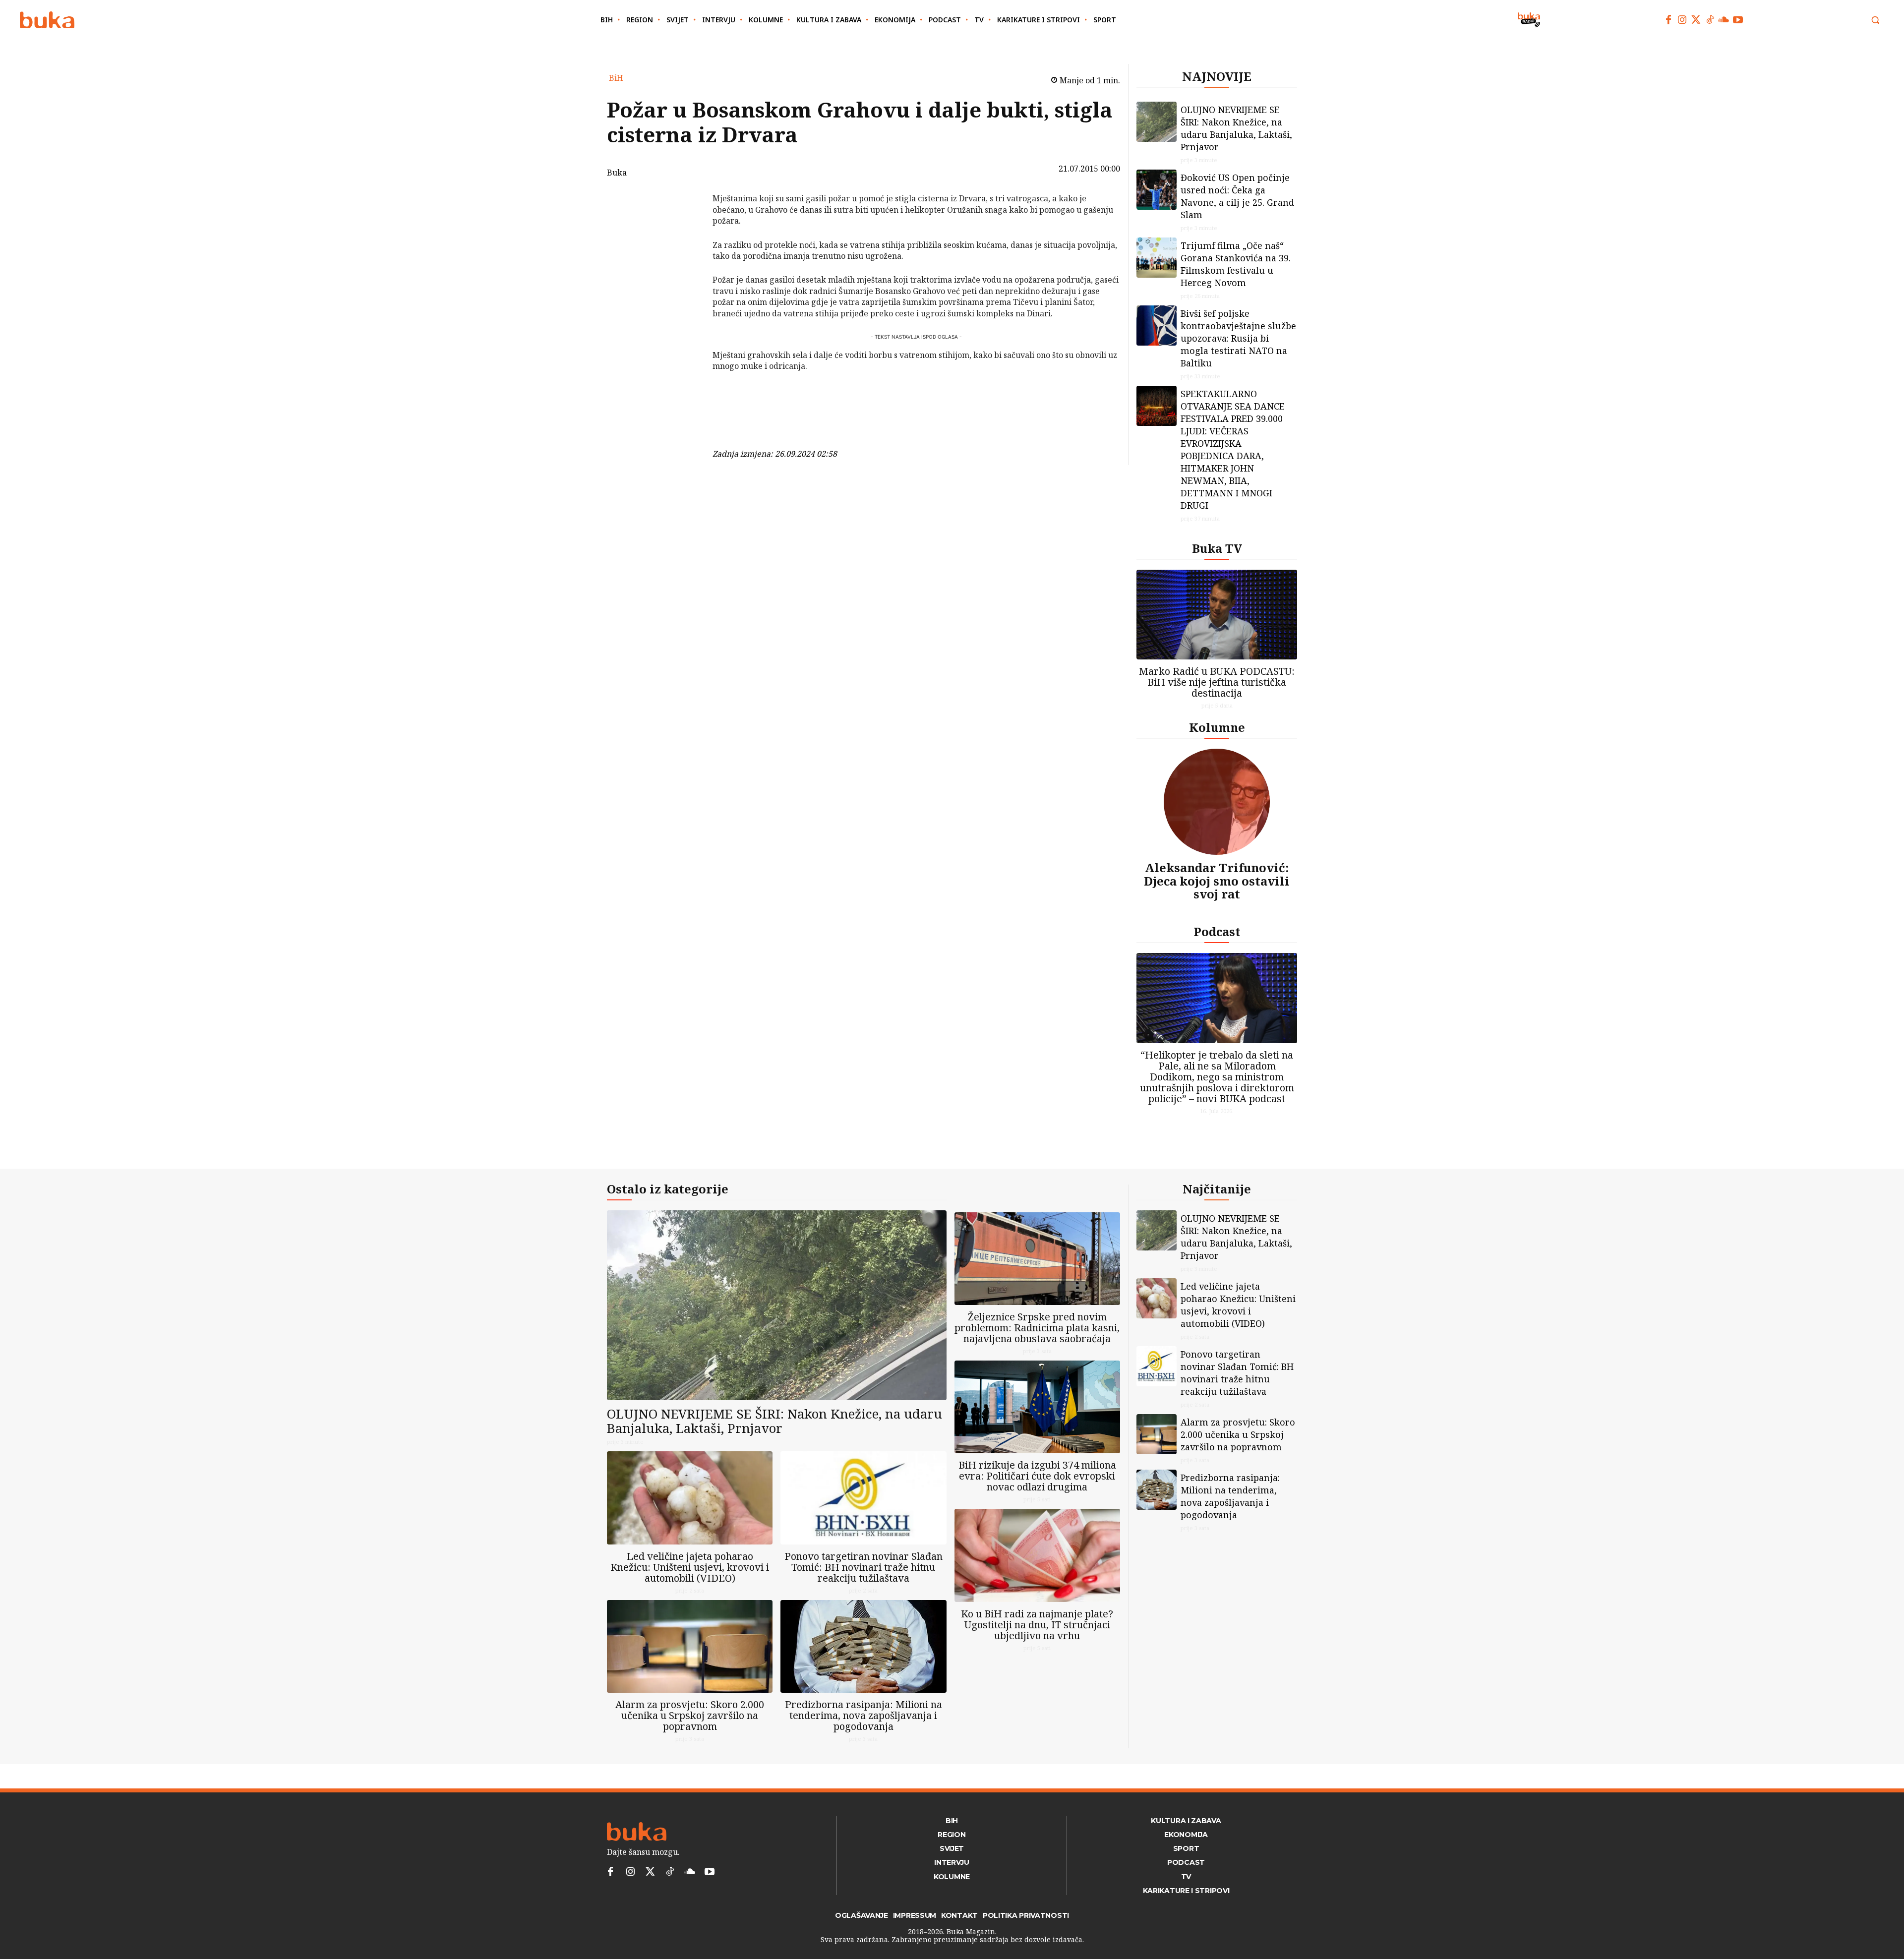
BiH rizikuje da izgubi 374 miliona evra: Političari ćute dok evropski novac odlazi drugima (1037, 1476)
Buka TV (1217, 548)
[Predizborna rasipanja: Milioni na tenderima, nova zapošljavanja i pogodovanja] (863, 1646)
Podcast (1217, 931)
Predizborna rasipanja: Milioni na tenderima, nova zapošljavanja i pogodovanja (863, 1715)
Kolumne (1217, 727)
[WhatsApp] (687, 273)
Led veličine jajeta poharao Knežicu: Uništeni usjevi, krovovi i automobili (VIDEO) (690, 1567)
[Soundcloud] (1724, 20)
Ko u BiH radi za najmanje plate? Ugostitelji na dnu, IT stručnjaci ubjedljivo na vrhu (1037, 1625)
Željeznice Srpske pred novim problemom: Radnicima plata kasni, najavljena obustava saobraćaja (1037, 1328)
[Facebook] (1668, 20)
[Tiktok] (1710, 20)
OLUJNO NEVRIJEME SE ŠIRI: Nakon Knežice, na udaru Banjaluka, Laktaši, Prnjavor (1236, 128)
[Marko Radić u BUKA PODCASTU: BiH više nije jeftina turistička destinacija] (1217, 615)
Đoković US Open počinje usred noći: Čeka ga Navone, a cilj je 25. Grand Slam (1237, 196)
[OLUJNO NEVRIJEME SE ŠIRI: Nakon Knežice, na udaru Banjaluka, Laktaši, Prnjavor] (1157, 122)
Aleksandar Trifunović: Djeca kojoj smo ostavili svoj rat (1217, 881)
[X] (687, 226)
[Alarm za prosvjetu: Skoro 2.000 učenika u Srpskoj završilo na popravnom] (690, 1646)
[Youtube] (1738, 20)
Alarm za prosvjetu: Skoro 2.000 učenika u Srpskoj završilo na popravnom (690, 1715)
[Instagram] (1682, 20)
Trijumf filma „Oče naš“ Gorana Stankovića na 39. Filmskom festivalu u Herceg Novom (1236, 264)
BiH (616, 78)
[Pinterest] (687, 249)
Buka (617, 173)
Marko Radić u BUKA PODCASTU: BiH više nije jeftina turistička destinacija (1217, 682)
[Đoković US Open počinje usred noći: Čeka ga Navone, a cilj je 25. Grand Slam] (1157, 190)
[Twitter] (1696, 20)
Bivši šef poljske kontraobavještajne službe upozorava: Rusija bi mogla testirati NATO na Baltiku (1238, 338)
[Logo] (47, 20)
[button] (1875, 20)
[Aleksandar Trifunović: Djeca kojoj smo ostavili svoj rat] (1217, 802)
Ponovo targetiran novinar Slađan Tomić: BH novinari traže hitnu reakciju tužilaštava (863, 1567)
